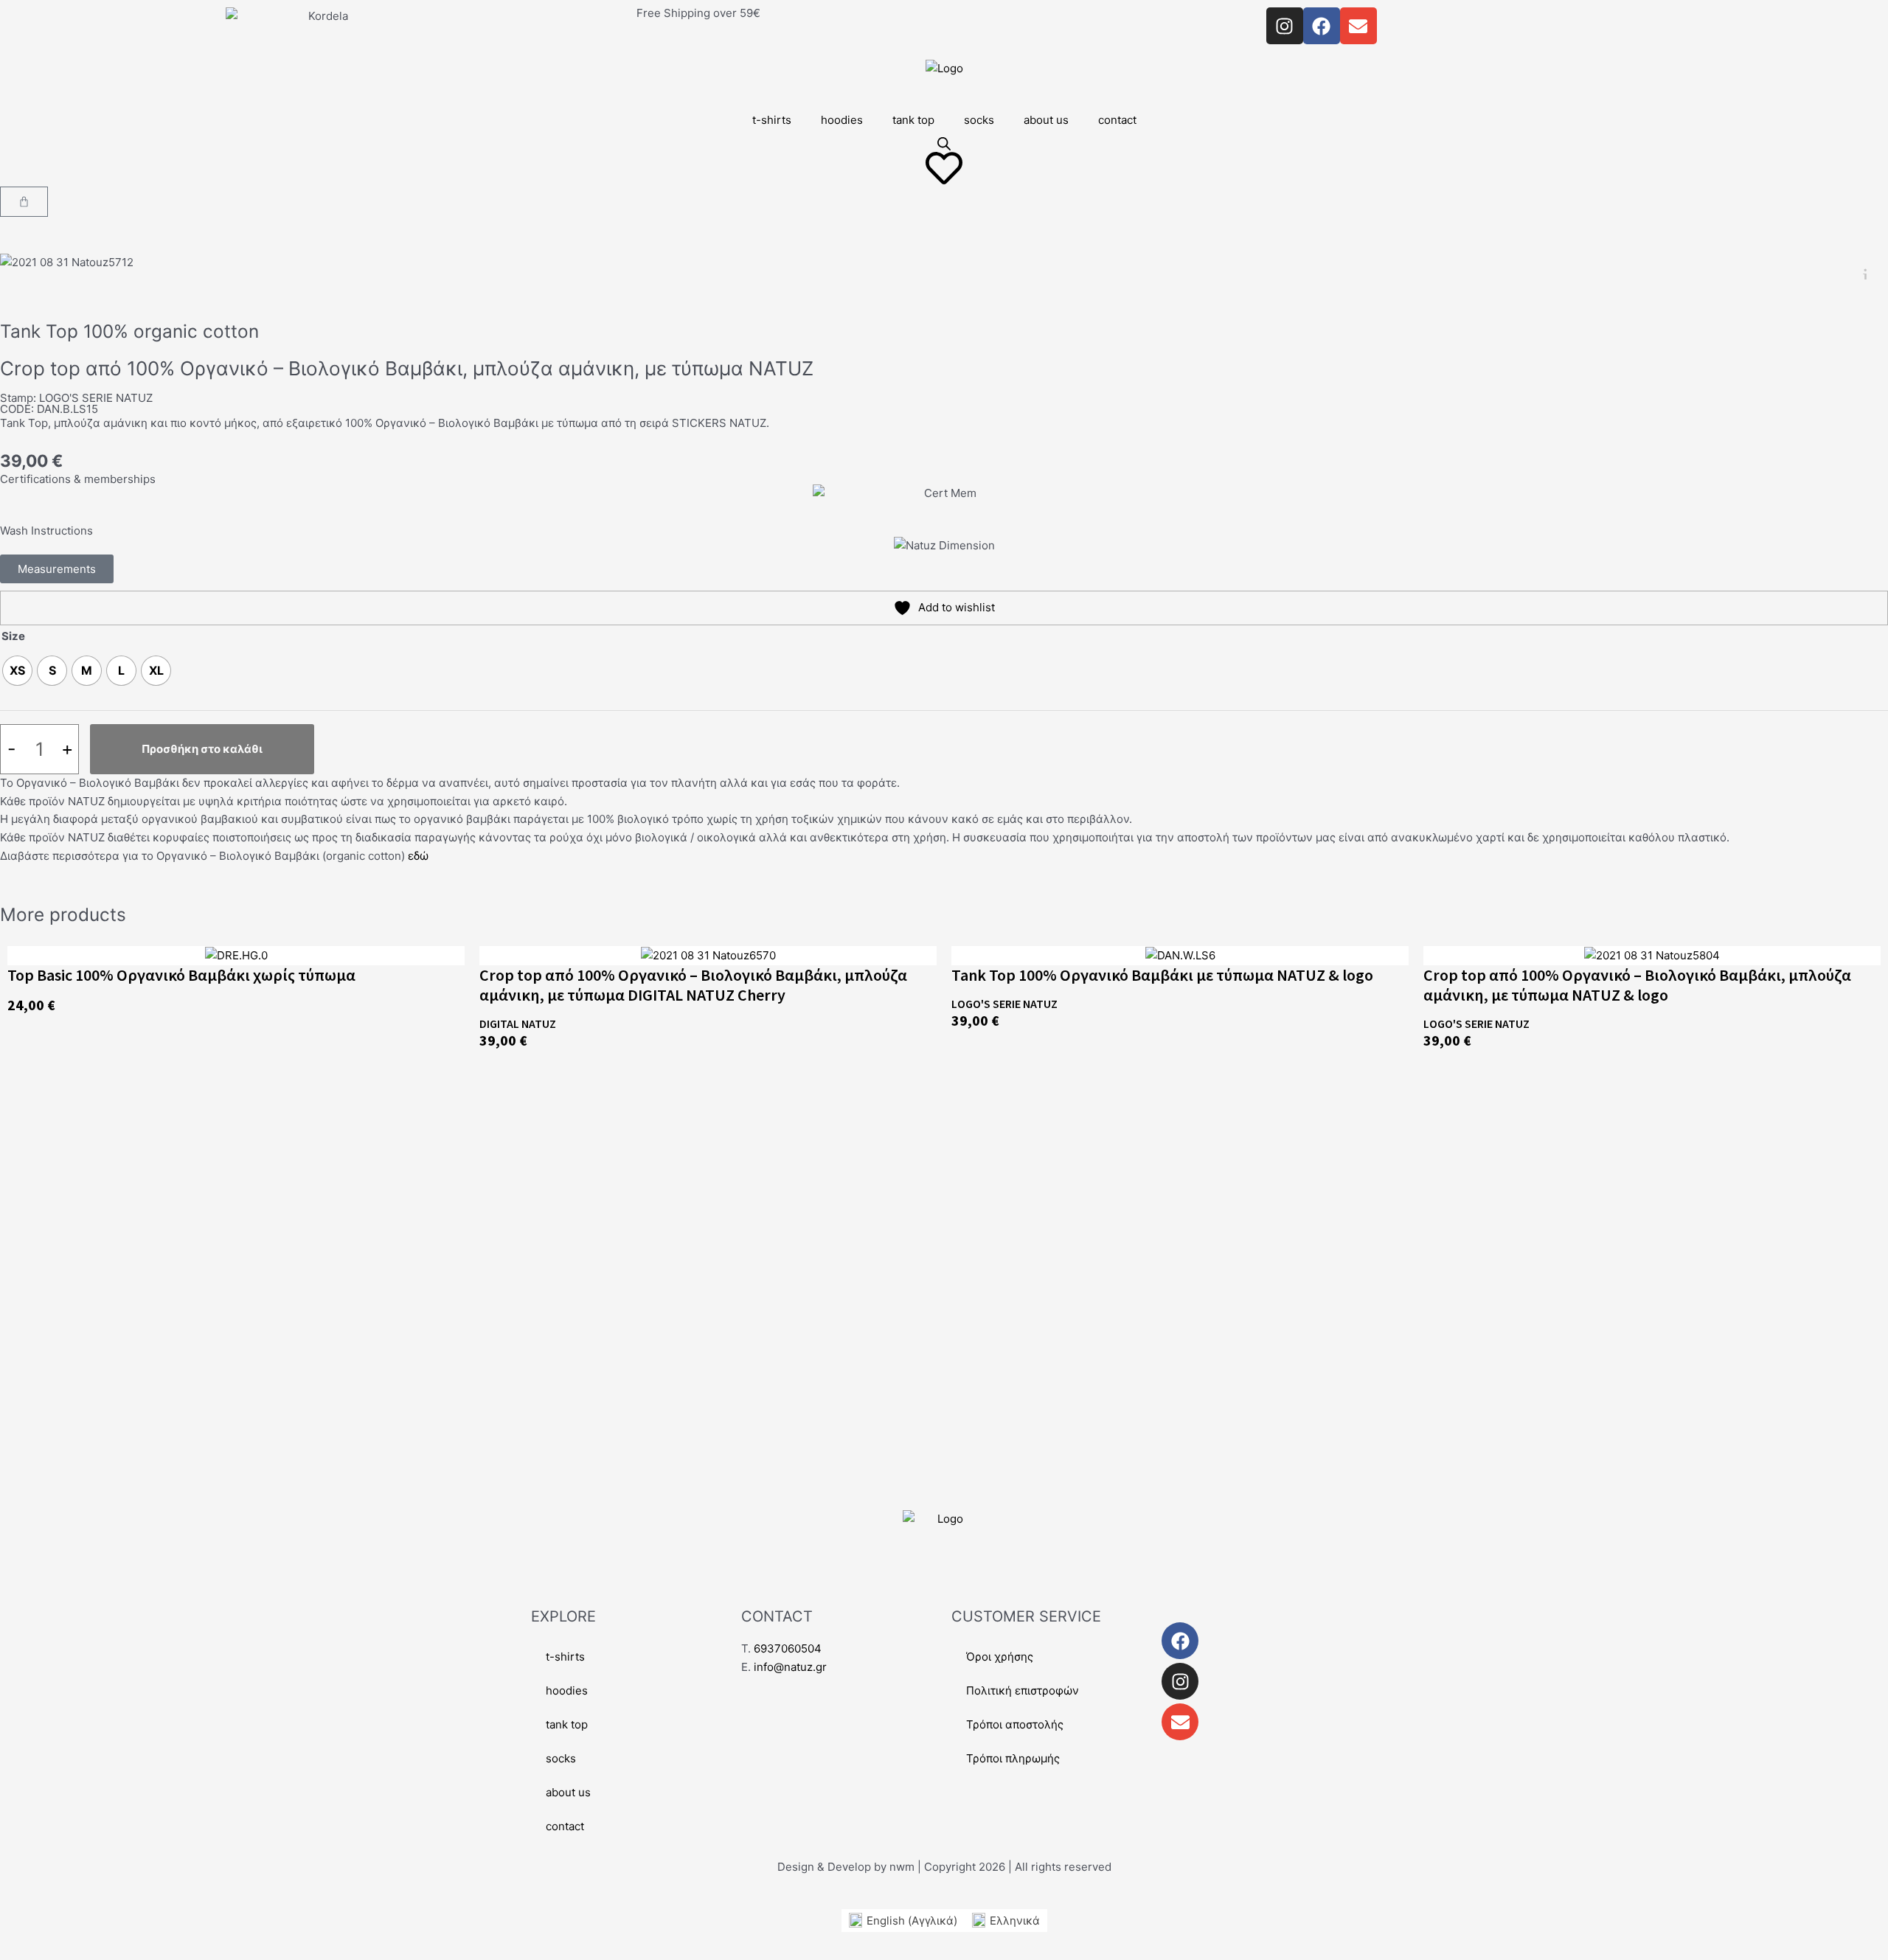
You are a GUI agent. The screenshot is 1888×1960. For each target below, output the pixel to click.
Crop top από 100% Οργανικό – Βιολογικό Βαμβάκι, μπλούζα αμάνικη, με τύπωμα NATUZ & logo (1637, 985)
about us (1046, 120)
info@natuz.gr (790, 1667)
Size (13, 636)
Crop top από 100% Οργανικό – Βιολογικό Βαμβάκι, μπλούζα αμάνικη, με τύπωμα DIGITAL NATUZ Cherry (693, 985)
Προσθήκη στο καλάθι (202, 749)
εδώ (418, 856)
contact (1117, 120)
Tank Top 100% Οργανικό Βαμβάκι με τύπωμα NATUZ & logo (1162, 975)
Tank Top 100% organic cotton (129, 331)
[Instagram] (1180, 1681)
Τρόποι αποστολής (1015, 1724)
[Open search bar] (944, 143)
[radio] (17, 671)
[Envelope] (1180, 1722)
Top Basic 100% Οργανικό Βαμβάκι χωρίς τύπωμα (181, 975)
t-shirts (772, 120)
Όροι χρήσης (1000, 1657)
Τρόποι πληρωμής (1013, 1758)
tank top (913, 120)
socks (979, 120)
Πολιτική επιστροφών (1023, 1690)
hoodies (842, 120)
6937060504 (788, 1648)
